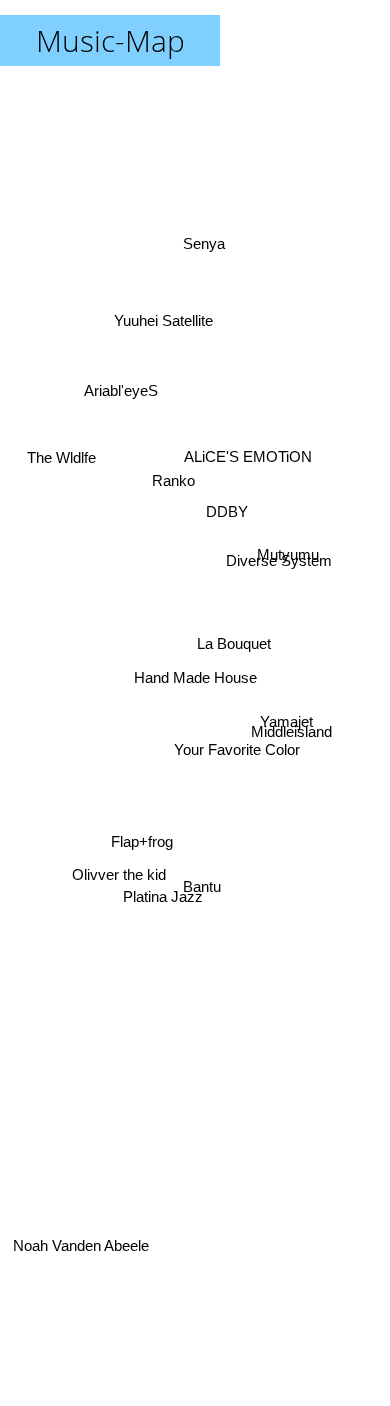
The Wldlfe (60, 461)
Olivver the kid (119, 884)
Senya (201, 239)
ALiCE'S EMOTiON (245, 435)
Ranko (174, 479)
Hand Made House (195, 677)
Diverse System (280, 556)
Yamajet (286, 723)
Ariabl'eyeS (123, 379)
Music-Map (110, 40)
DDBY (231, 516)
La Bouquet (234, 652)
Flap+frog (143, 843)
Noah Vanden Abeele (81, 1241)
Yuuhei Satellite (166, 310)
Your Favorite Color (235, 757)
